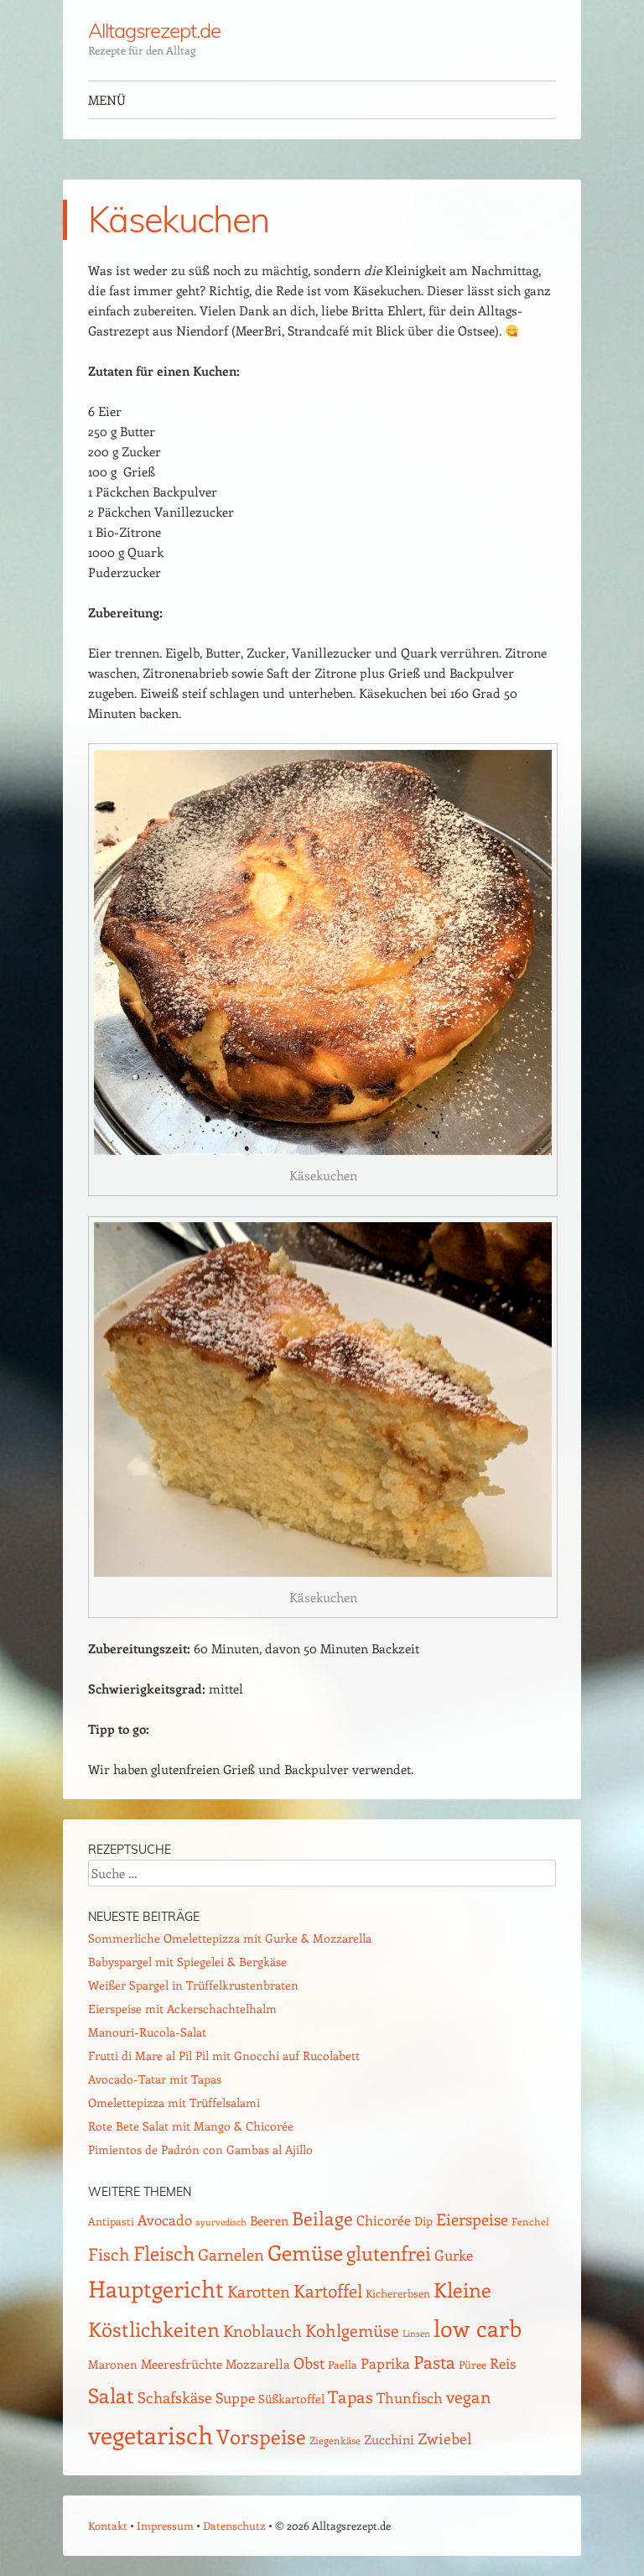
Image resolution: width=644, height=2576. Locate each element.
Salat (111, 2395)
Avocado (165, 2220)
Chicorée (384, 2220)
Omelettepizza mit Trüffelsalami (174, 2102)
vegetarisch (151, 2434)
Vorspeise (261, 2436)
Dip (423, 2221)
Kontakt (108, 2525)
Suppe (235, 2397)
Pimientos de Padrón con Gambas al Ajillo (200, 2149)
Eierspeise (472, 2219)
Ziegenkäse (335, 2440)
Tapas (351, 2396)
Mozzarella (258, 2364)
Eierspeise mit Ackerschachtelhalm (182, 2009)
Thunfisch (410, 2397)
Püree (473, 2364)
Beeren (269, 2220)
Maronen (113, 2364)
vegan (469, 2396)
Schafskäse (175, 2397)
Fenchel (530, 2221)
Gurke (454, 2255)
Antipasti (111, 2221)
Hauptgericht (156, 2288)
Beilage (322, 2218)
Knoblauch (262, 2330)
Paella (343, 2364)
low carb (478, 2328)
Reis (503, 2363)
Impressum (165, 2525)
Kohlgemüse (352, 2330)
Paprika (385, 2363)
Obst (309, 2363)
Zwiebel (445, 2438)
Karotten (259, 2291)
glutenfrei (389, 2253)
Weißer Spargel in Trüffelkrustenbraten (193, 1985)
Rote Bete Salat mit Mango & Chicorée (191, 2126)
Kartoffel (328, 2290)
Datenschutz (234, 2525)
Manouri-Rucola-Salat (147, 2032)
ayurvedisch (221, 2222)
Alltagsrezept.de (154, 30)
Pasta (434, 2362)
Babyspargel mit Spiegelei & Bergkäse (187, 1962)
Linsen (416, 2333)
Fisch (109, 2254)
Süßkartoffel (291, 2399)
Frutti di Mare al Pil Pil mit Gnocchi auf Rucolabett (224, 2056)
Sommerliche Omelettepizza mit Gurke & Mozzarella (230, 1938)
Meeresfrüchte (182, 2363)
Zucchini (389, 2439)
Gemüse (305, 2252)
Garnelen (231, 2254)
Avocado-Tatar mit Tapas (155, 2079)
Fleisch (164, 2253)
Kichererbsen (398, 2293)
